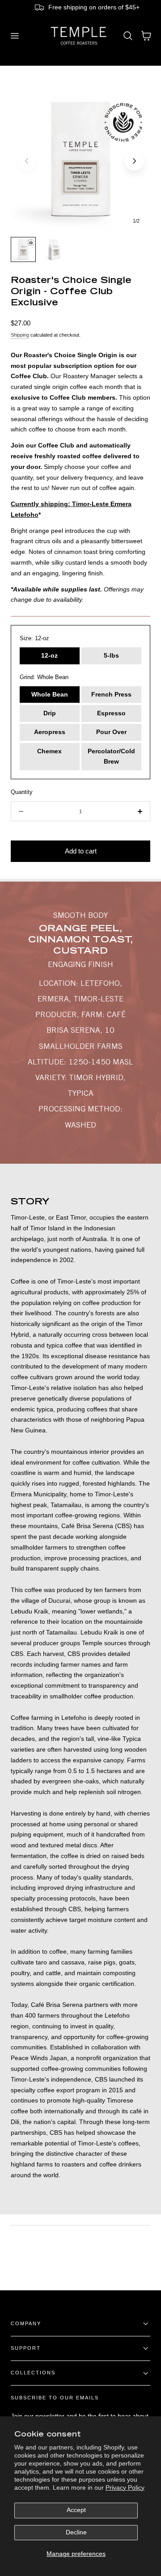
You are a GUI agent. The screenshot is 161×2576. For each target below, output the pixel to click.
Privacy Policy (125, 2488)
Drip (50, 713)
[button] (14, 36)
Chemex (49, 751)
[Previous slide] (27, 161)
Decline (76, 2532)
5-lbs (111, 656)
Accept (76, 2510)
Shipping (20, 335)
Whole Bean (50, 695)
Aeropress (50, 732)
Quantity (22, 792)
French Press (111, 695)
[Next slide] (134, 161)
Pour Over (111, 732)
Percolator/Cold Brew (111, 757)
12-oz (49, 656)
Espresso (111, 713)
